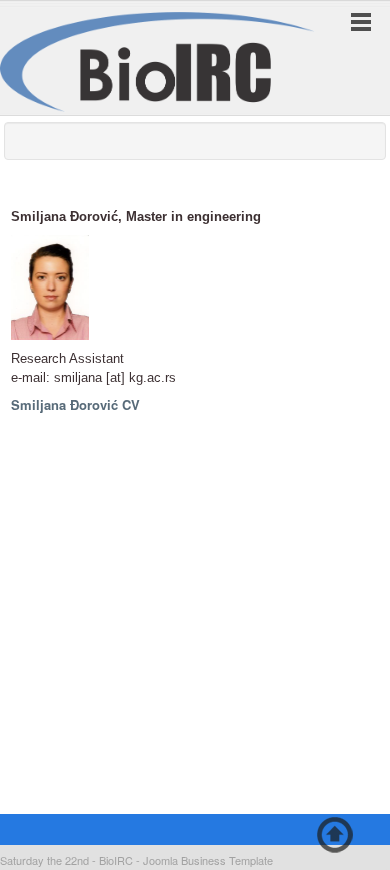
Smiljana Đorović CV (75, 404)
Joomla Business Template (208, 860)
